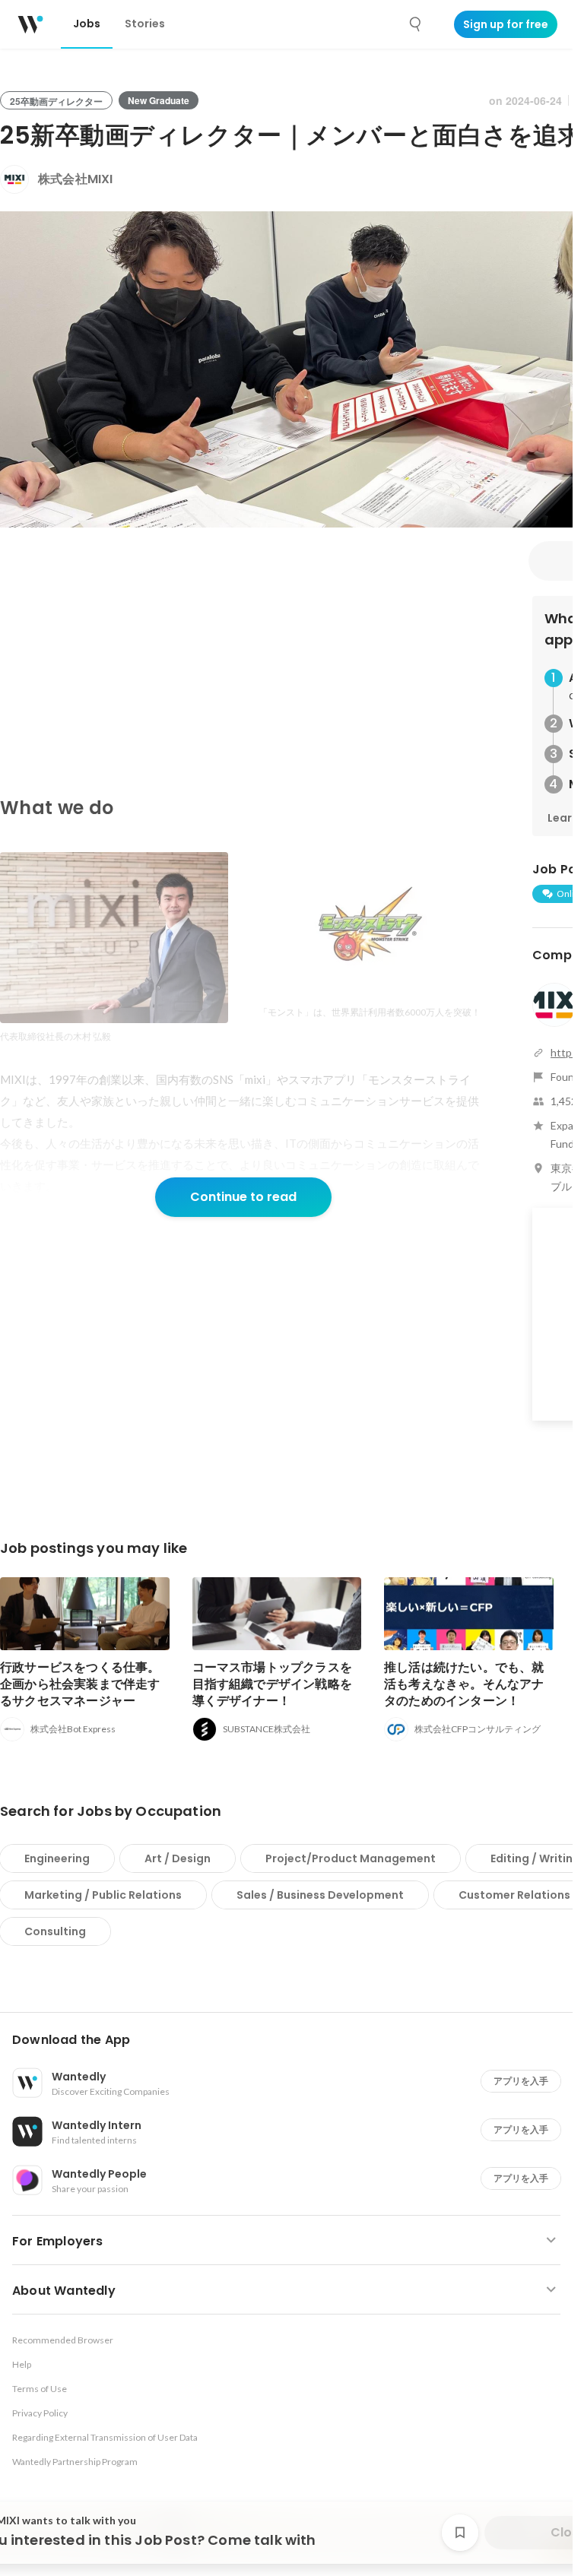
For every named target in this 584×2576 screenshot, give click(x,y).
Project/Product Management (351, 1858)
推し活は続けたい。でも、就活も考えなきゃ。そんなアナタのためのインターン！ (464, 1684)
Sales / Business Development (320, 1895)
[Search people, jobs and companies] (416, 24)
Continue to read (243, 1197)
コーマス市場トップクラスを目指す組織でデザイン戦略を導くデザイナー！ (273, 1684)
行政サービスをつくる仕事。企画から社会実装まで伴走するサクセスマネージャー (80, 1684)
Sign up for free (506, 24)
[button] (292, 2040)
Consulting (55, 1931)
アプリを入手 (521, 2081)
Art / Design (178, 1858)
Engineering (57, 1858)
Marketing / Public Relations (103, 1895)
